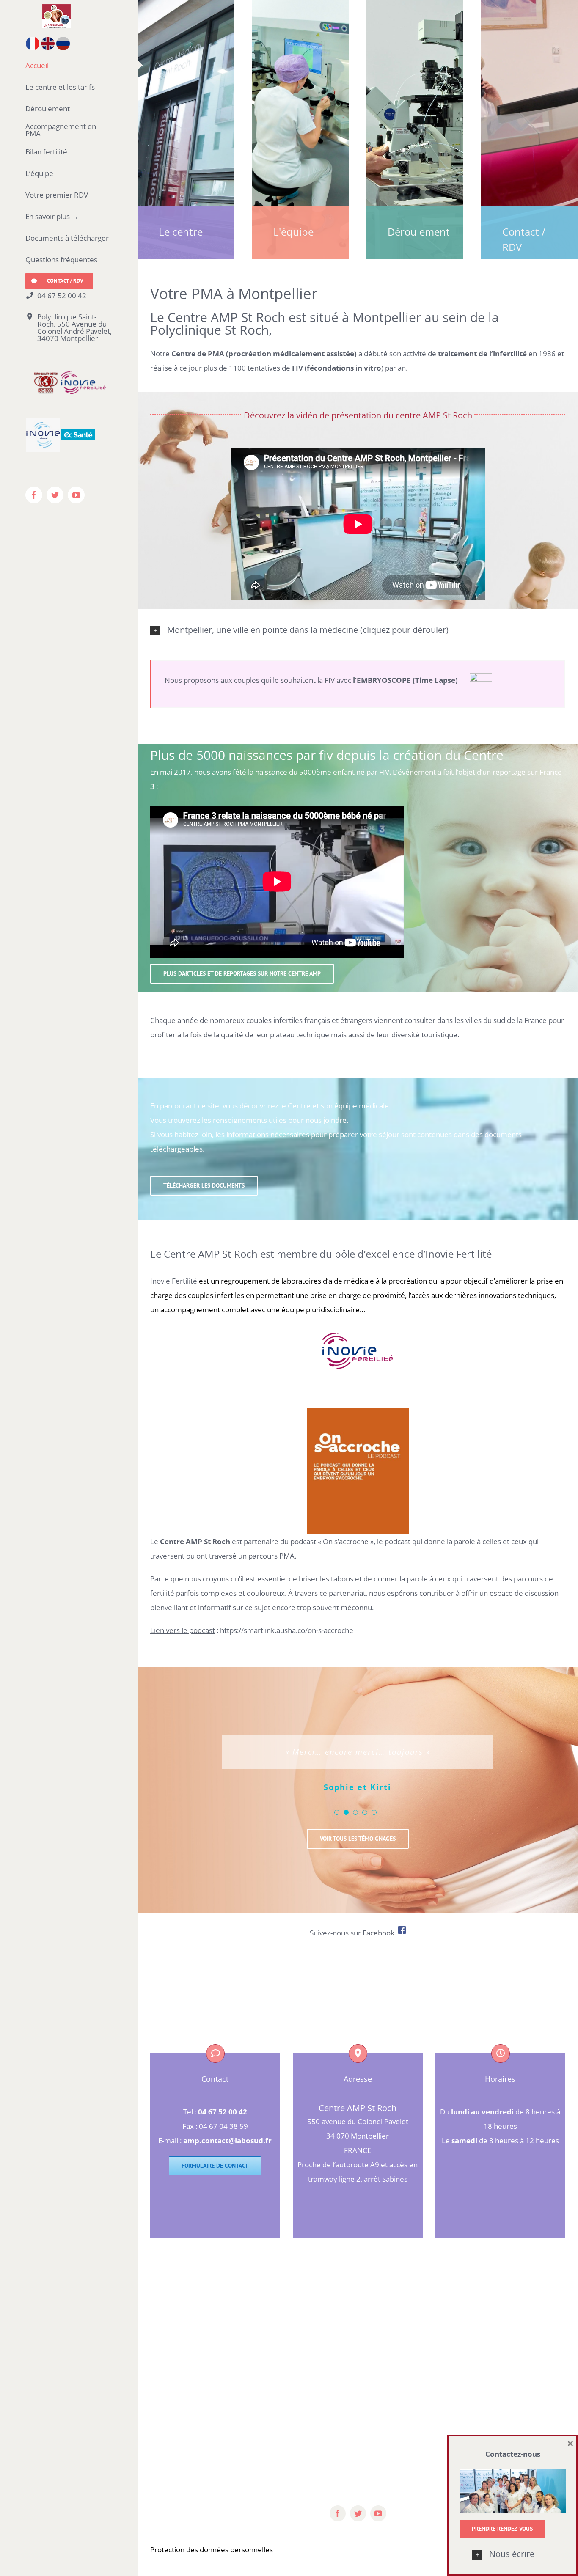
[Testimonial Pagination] (337, 1825)
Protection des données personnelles (212, 2562)
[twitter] (358, 2526)
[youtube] (378, 2526)
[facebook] (338, 2526)
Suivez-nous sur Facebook (354, 1945)
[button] (513, 2554)
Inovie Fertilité (174, 1281)
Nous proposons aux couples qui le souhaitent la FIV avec (317, 680)
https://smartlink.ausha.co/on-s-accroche (287, 1630)
